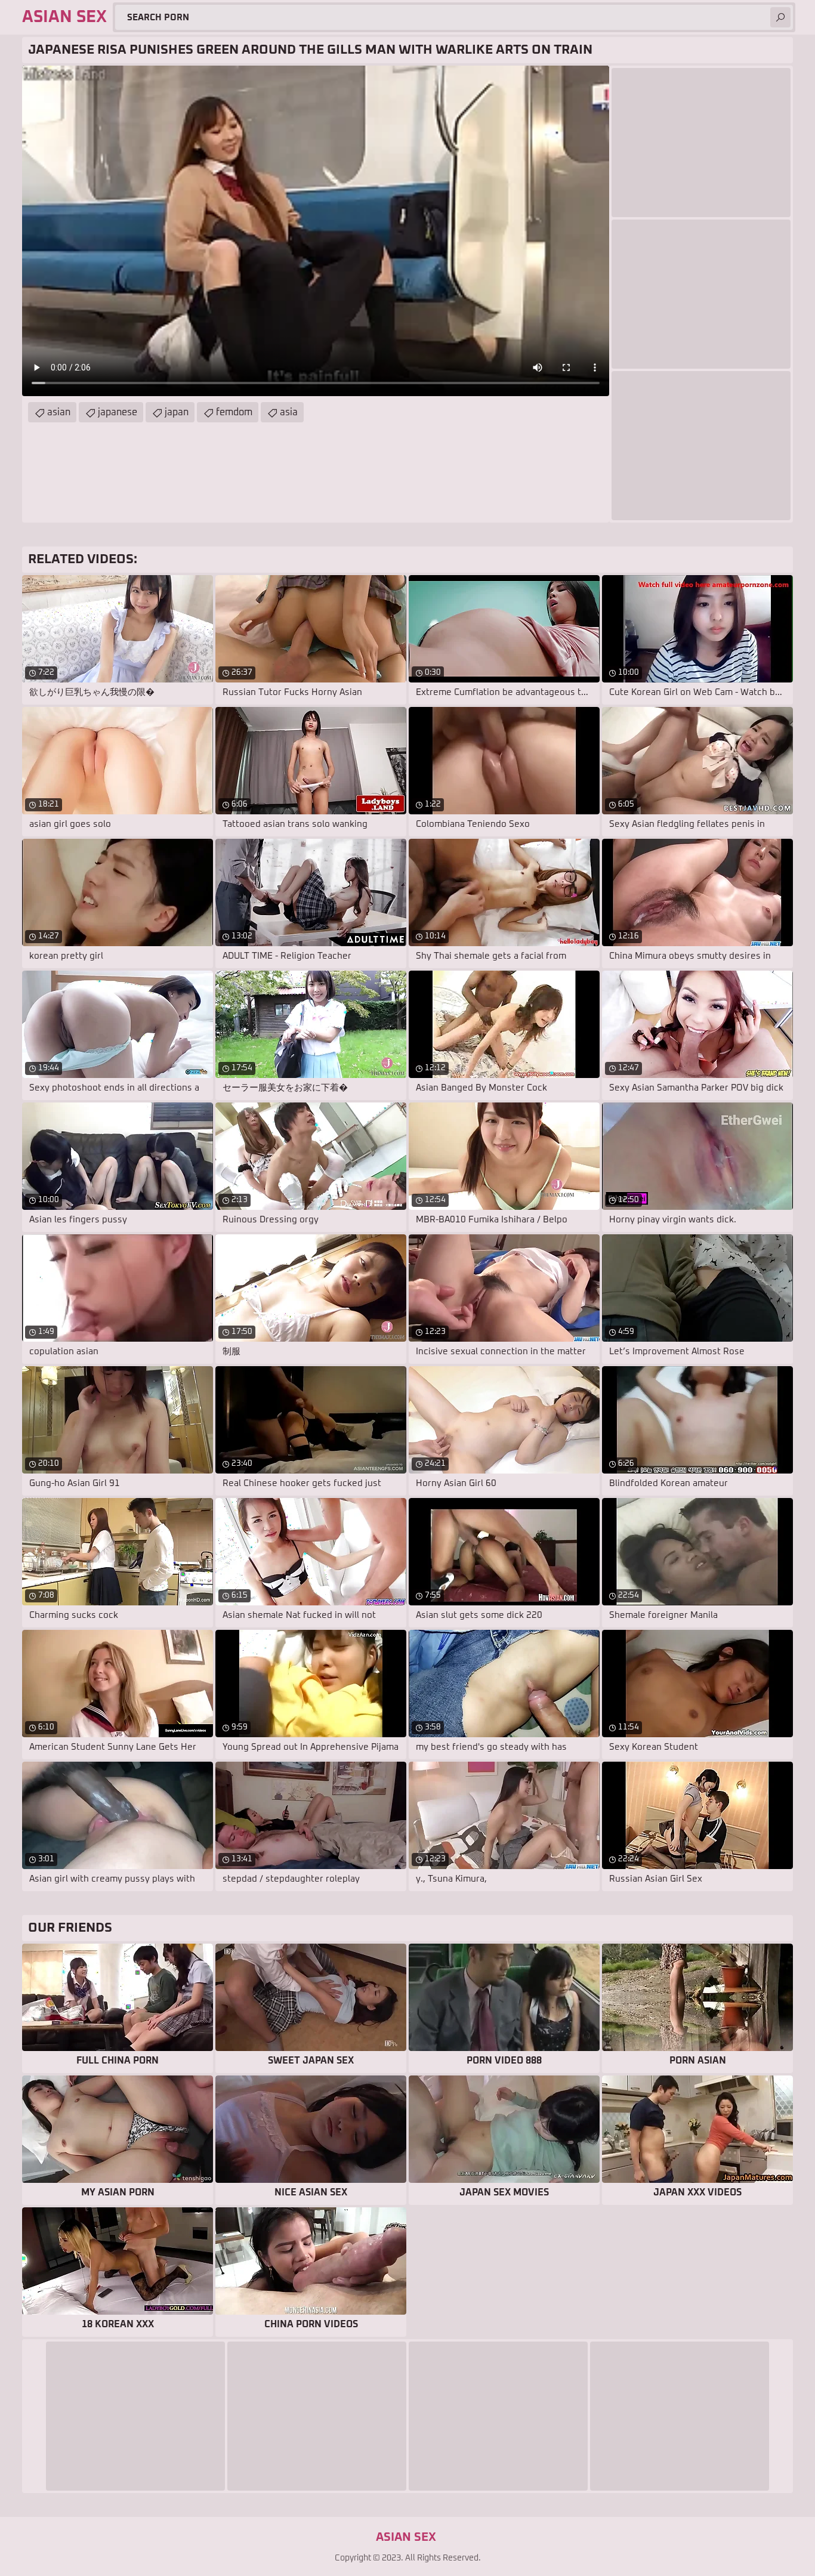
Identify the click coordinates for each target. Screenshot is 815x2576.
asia (289, 412)
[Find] (780, 17)
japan (177, 412)
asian (59, 412)
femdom (234, 412)
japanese (118, 412)
